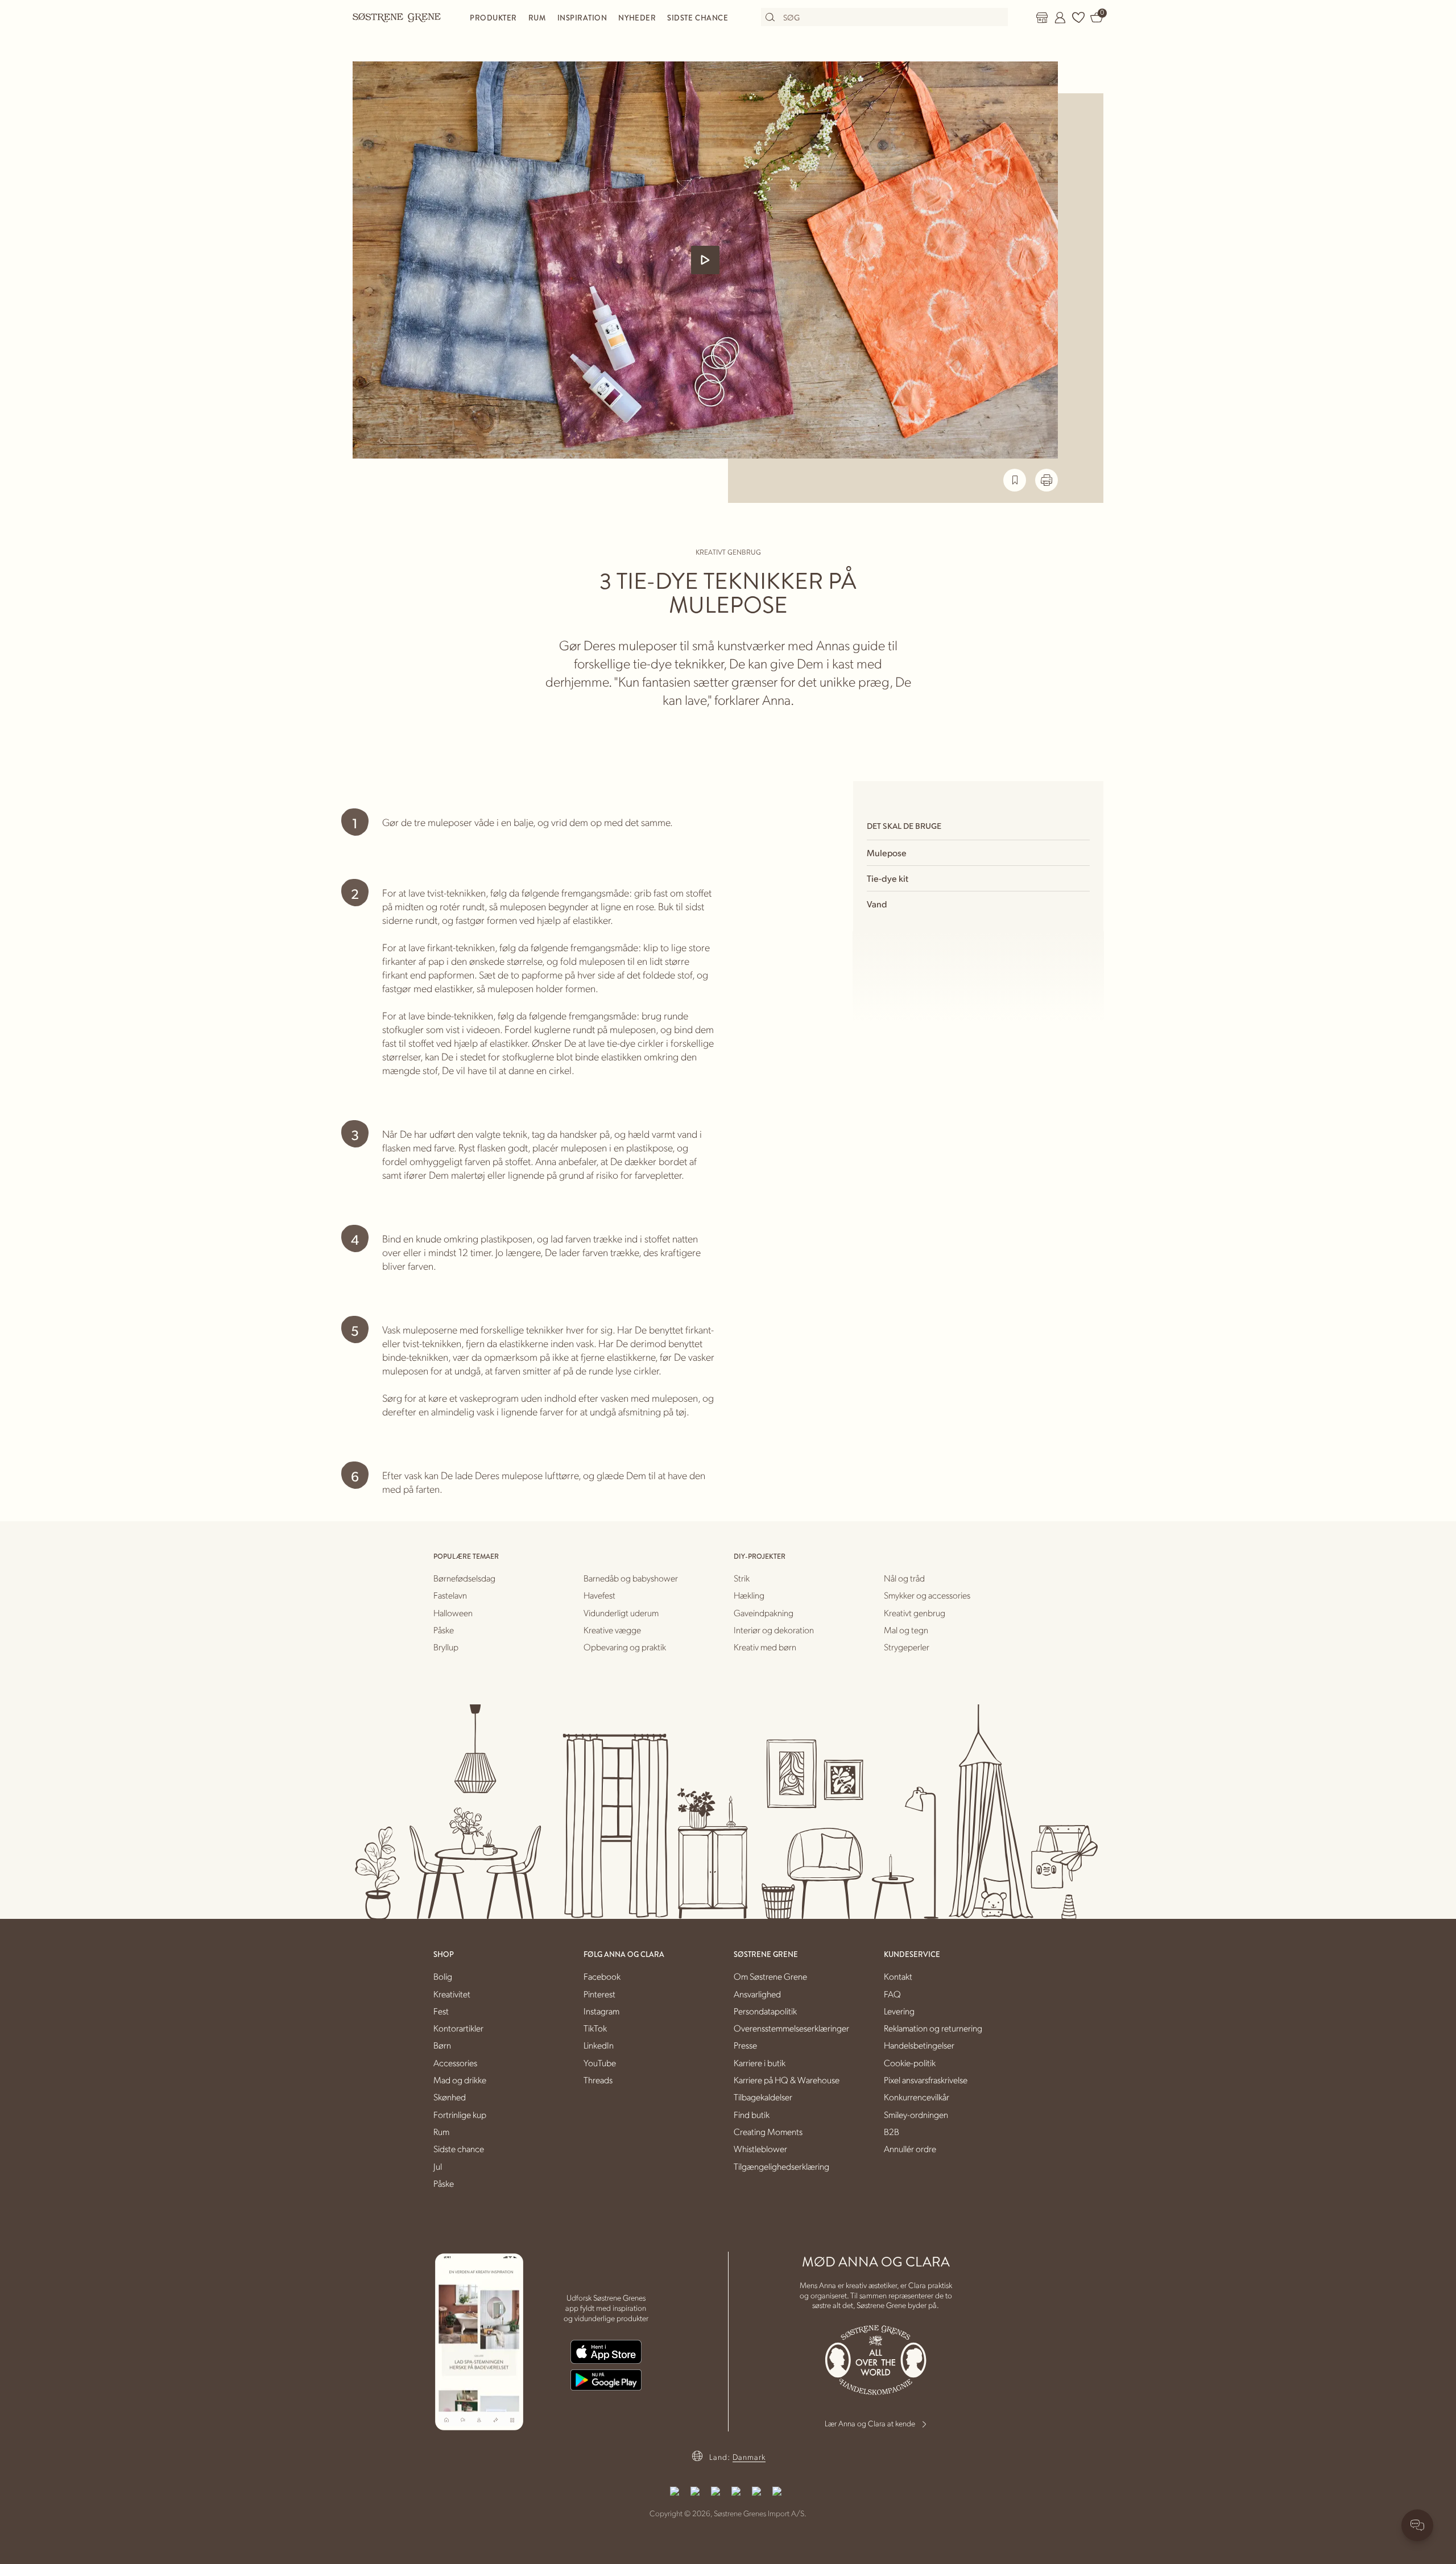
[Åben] (705, 260)
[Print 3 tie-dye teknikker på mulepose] (1046, 480)
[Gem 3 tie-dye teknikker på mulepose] (1015, 480)
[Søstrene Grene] (397, 17)
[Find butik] (1042, 18)
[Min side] (1060, 18)
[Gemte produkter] (1078, 18)
